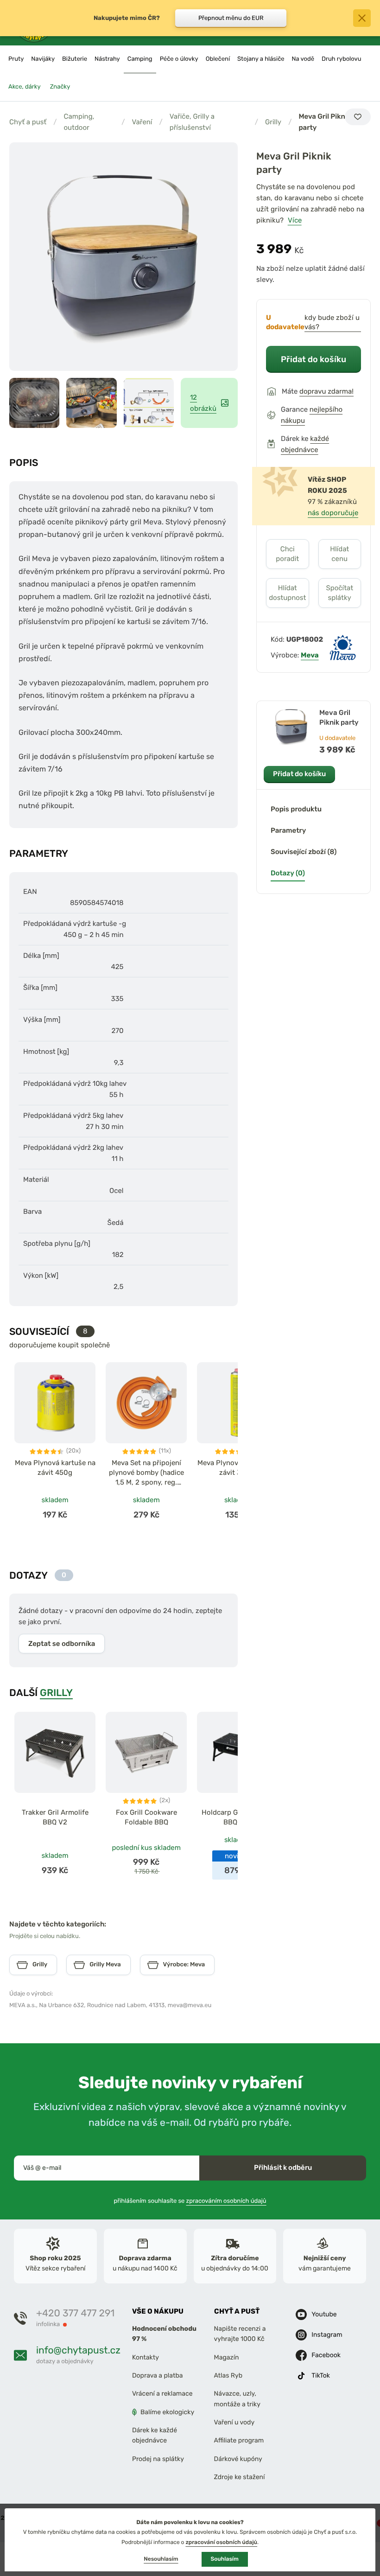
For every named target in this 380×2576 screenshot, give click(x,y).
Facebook (326, 2355)
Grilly (273, 122)
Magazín (227, 2357)
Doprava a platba (158, 2375)
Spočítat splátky (339, 593)
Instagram (327, 2335)
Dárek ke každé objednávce (155, 2435)
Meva (310, 655)
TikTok (321, 2375)
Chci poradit (287, 554)
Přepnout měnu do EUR (231, 18)
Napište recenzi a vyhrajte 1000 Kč (240, 2334)
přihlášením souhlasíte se (190, 2201)
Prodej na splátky (158, 2459)
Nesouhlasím (161, 2559)
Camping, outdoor (79, 122)
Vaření (142, 122)
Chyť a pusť (28, 122)
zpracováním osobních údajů (226, 2201)
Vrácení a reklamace (162, 2394)
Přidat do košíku (313, 359)
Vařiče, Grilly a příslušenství (192, 122)
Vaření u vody (234, 2422)
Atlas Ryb (228, 2375)
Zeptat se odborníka (62, 1644)
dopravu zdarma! (326, 391)
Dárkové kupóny (238, 2459)
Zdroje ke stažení (240, 2477)
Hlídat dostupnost (287, 593)
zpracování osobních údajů (221, 2542)
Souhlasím (225, 2559)
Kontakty (146, 2357)
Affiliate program (239, 2440)
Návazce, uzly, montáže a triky (237, 2399)
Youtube (324, 2314)
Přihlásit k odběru (283, 2168)
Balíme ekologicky (167, 2412)
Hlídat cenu (339, 554)
